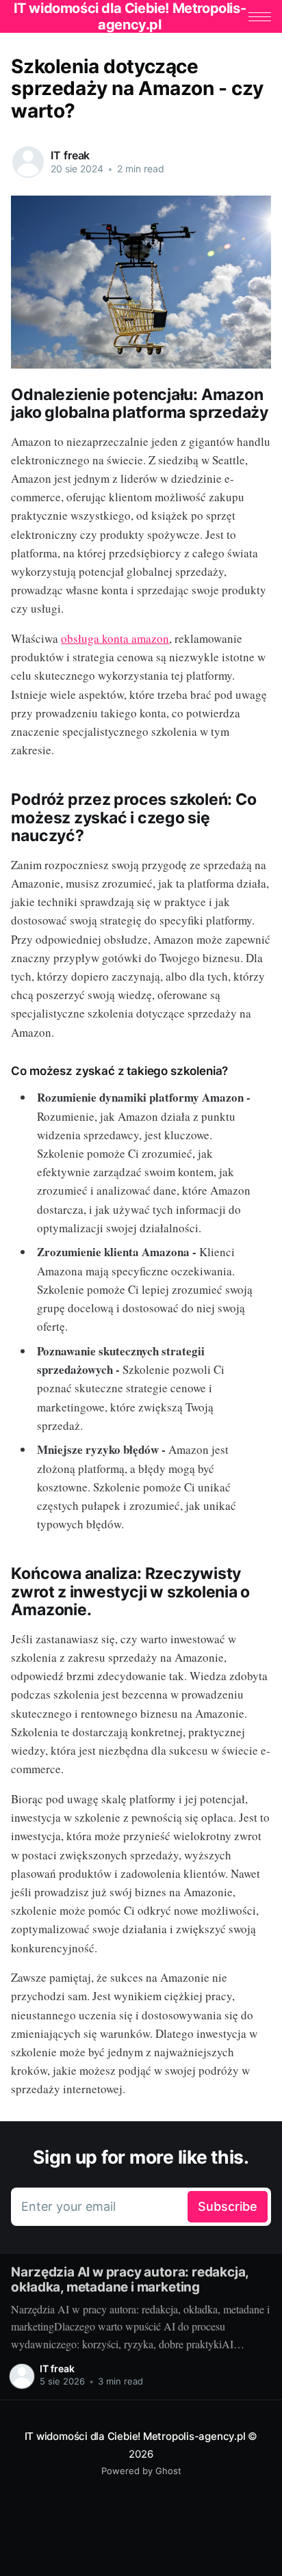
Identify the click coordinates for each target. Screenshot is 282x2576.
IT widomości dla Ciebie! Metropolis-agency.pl (135, 2436)
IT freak (70, 155)
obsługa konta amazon (115, 638)
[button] (260, 17)
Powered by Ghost (141, 2471)
